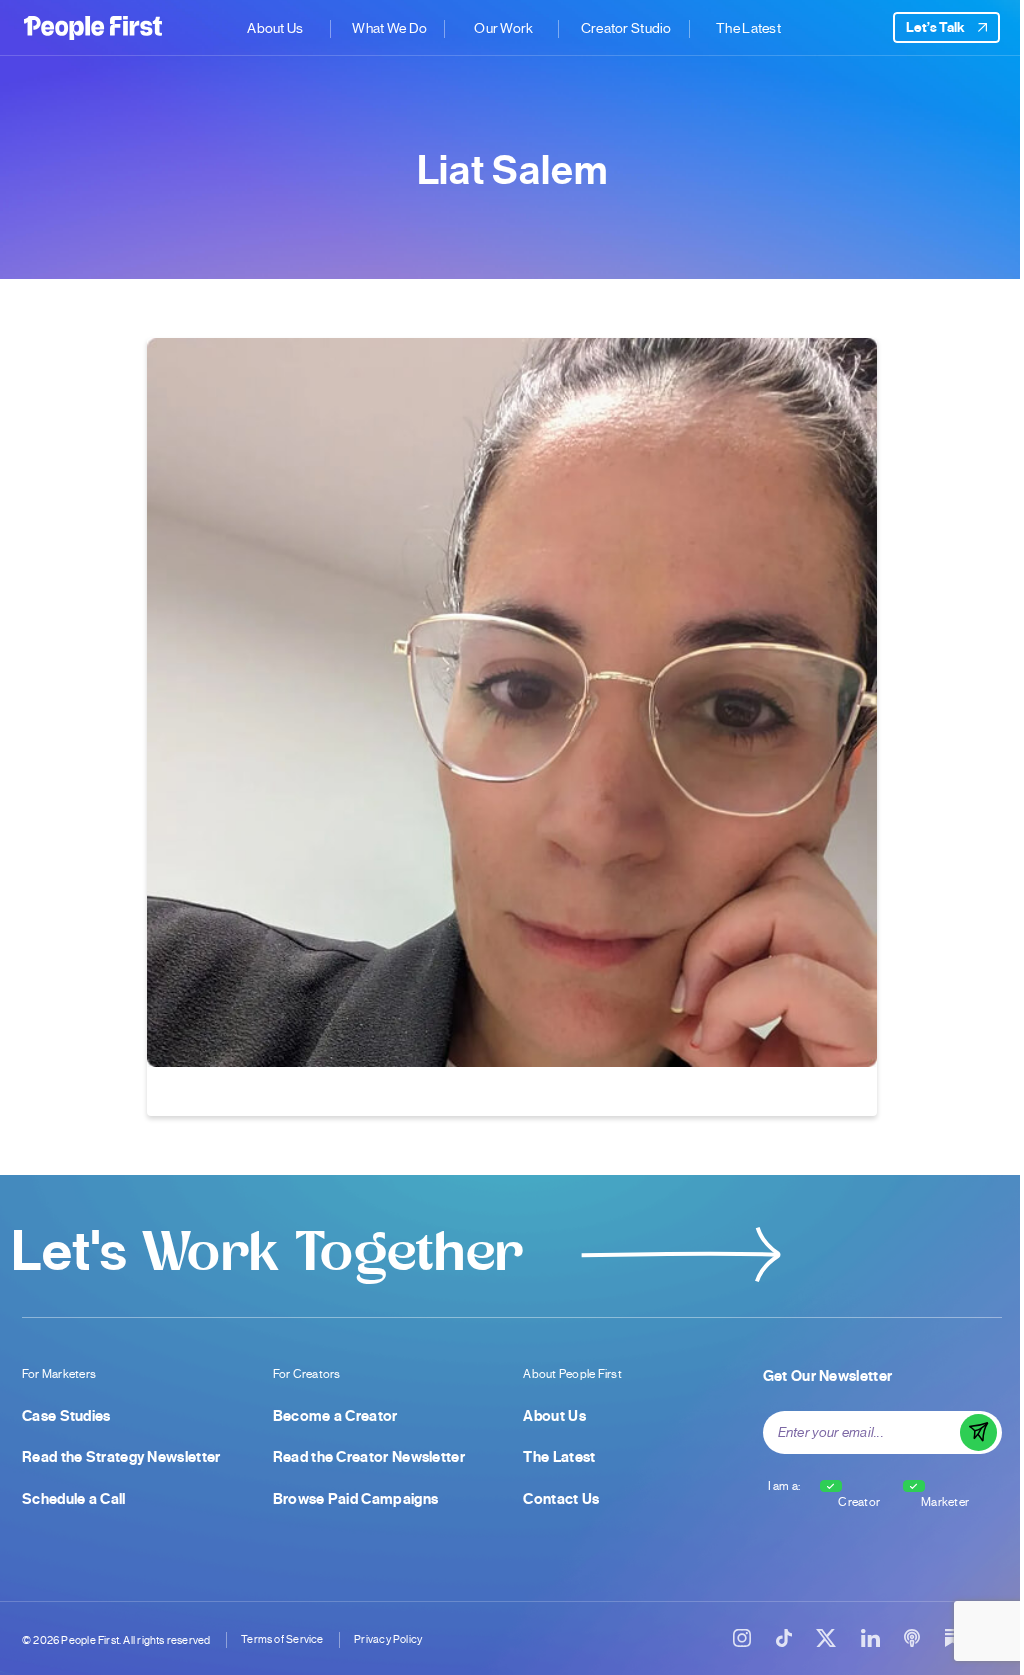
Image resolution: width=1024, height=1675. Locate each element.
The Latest (748, 28)
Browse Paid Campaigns (355, 1499)
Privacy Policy (388, 1639)
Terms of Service (282, 1639)
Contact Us (561, 1499)
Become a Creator (335, 1416)
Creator (859, 1502)
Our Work (503, 28)
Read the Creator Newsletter (369, 1457)
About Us (275, 28)
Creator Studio (626, 28)
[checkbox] (831, 1486)
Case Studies (66, 1416)
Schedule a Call (74, 1499)
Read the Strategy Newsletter (121, 1457)
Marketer (945, 1502)
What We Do (389, 28)
